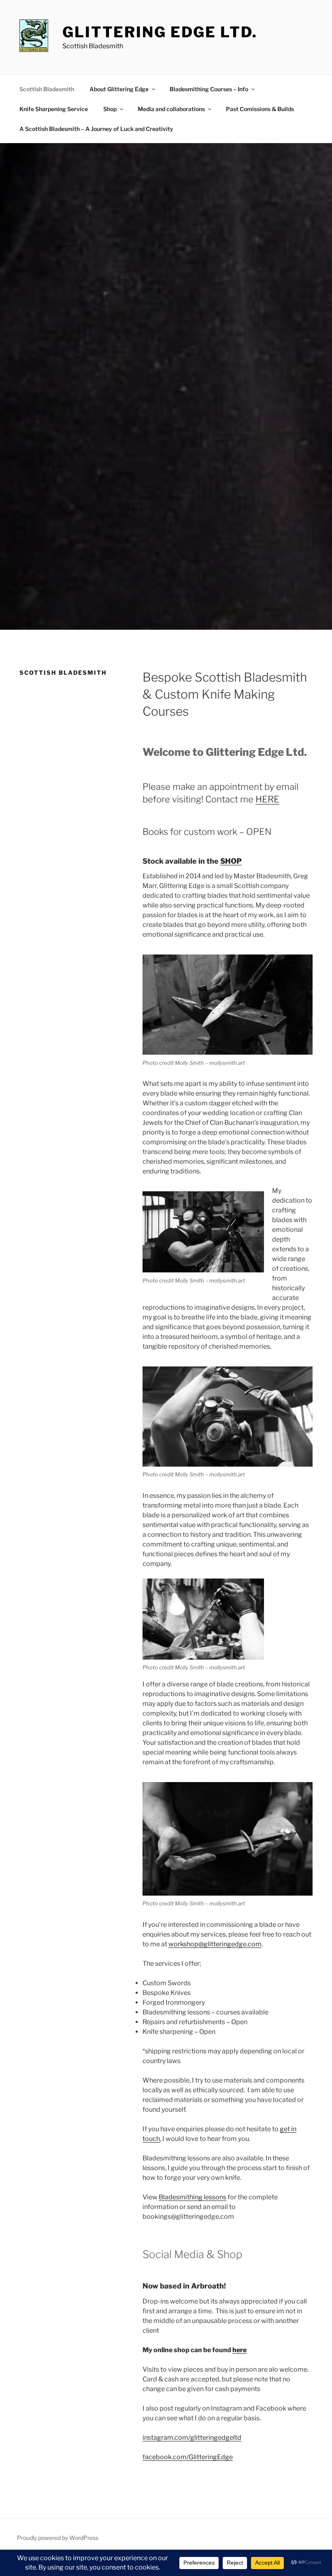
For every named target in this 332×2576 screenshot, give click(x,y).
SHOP (231, 861)
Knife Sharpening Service (54, 109)
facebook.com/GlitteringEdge (188, 2457)
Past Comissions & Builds (260, 109)
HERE (267, 799)
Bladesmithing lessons (193, 2197)
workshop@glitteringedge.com (215, 1944)
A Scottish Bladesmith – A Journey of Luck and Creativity (96, 129)
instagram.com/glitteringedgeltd (192, 2438)
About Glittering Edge (119, 89)
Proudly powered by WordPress (58, 2538)
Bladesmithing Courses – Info (209, 89)
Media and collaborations (171, 109)
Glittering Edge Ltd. (160, 32)
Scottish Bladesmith (47, 89)
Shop (110, 109)
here (239, 2350)
